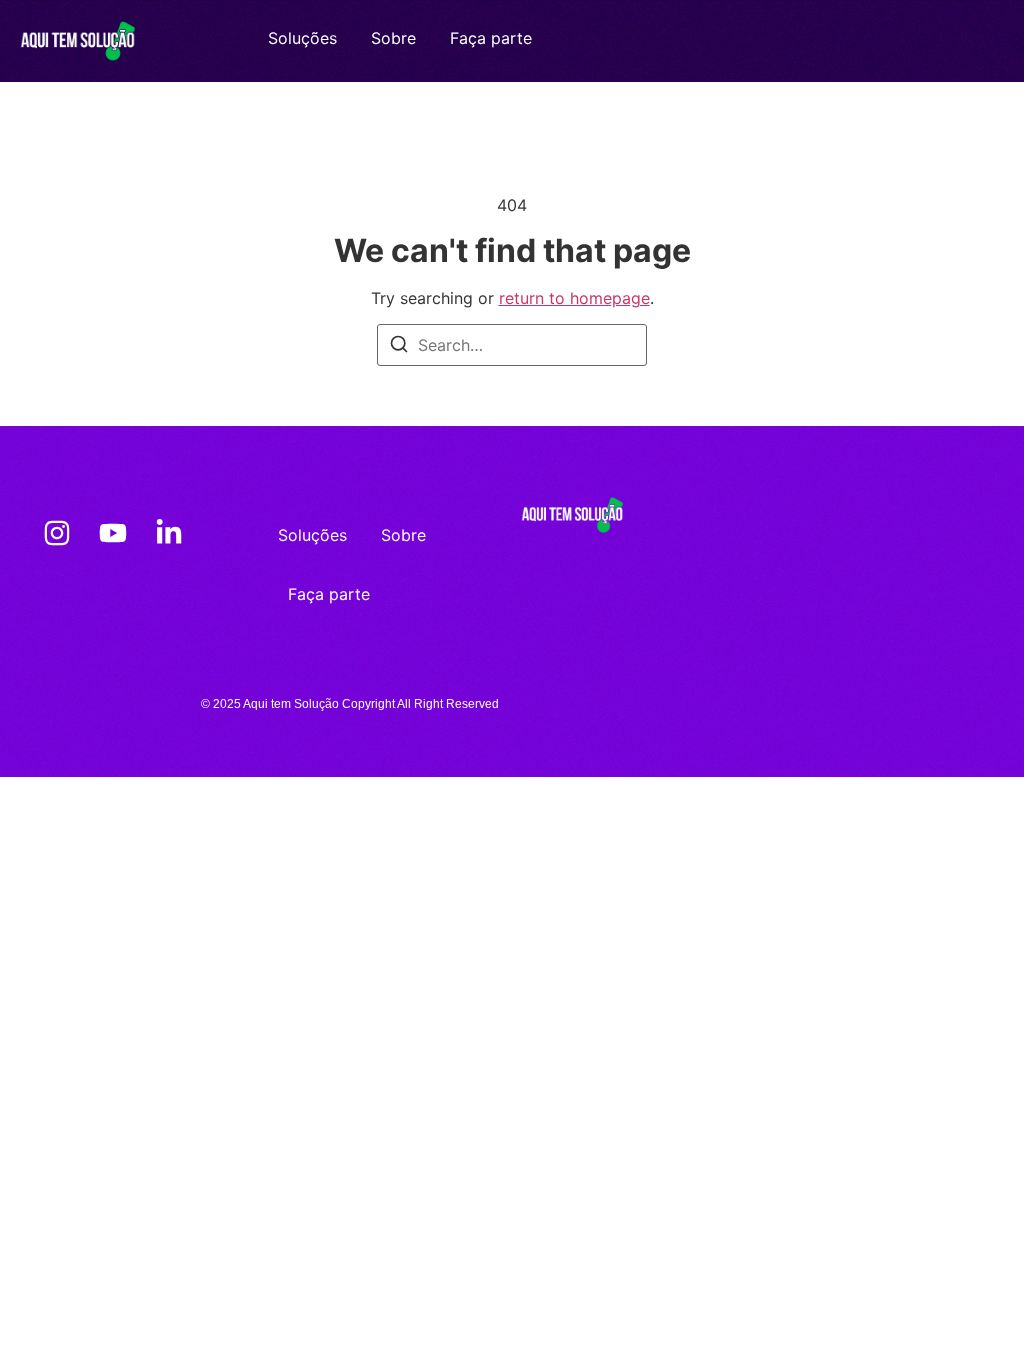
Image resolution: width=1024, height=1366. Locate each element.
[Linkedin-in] (169, 533)
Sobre (393, 38)
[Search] (399, 347)
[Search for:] (512, 345)
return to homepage (574, 298)
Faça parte (491, 38)
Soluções (302, 38)
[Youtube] (113, 533)
